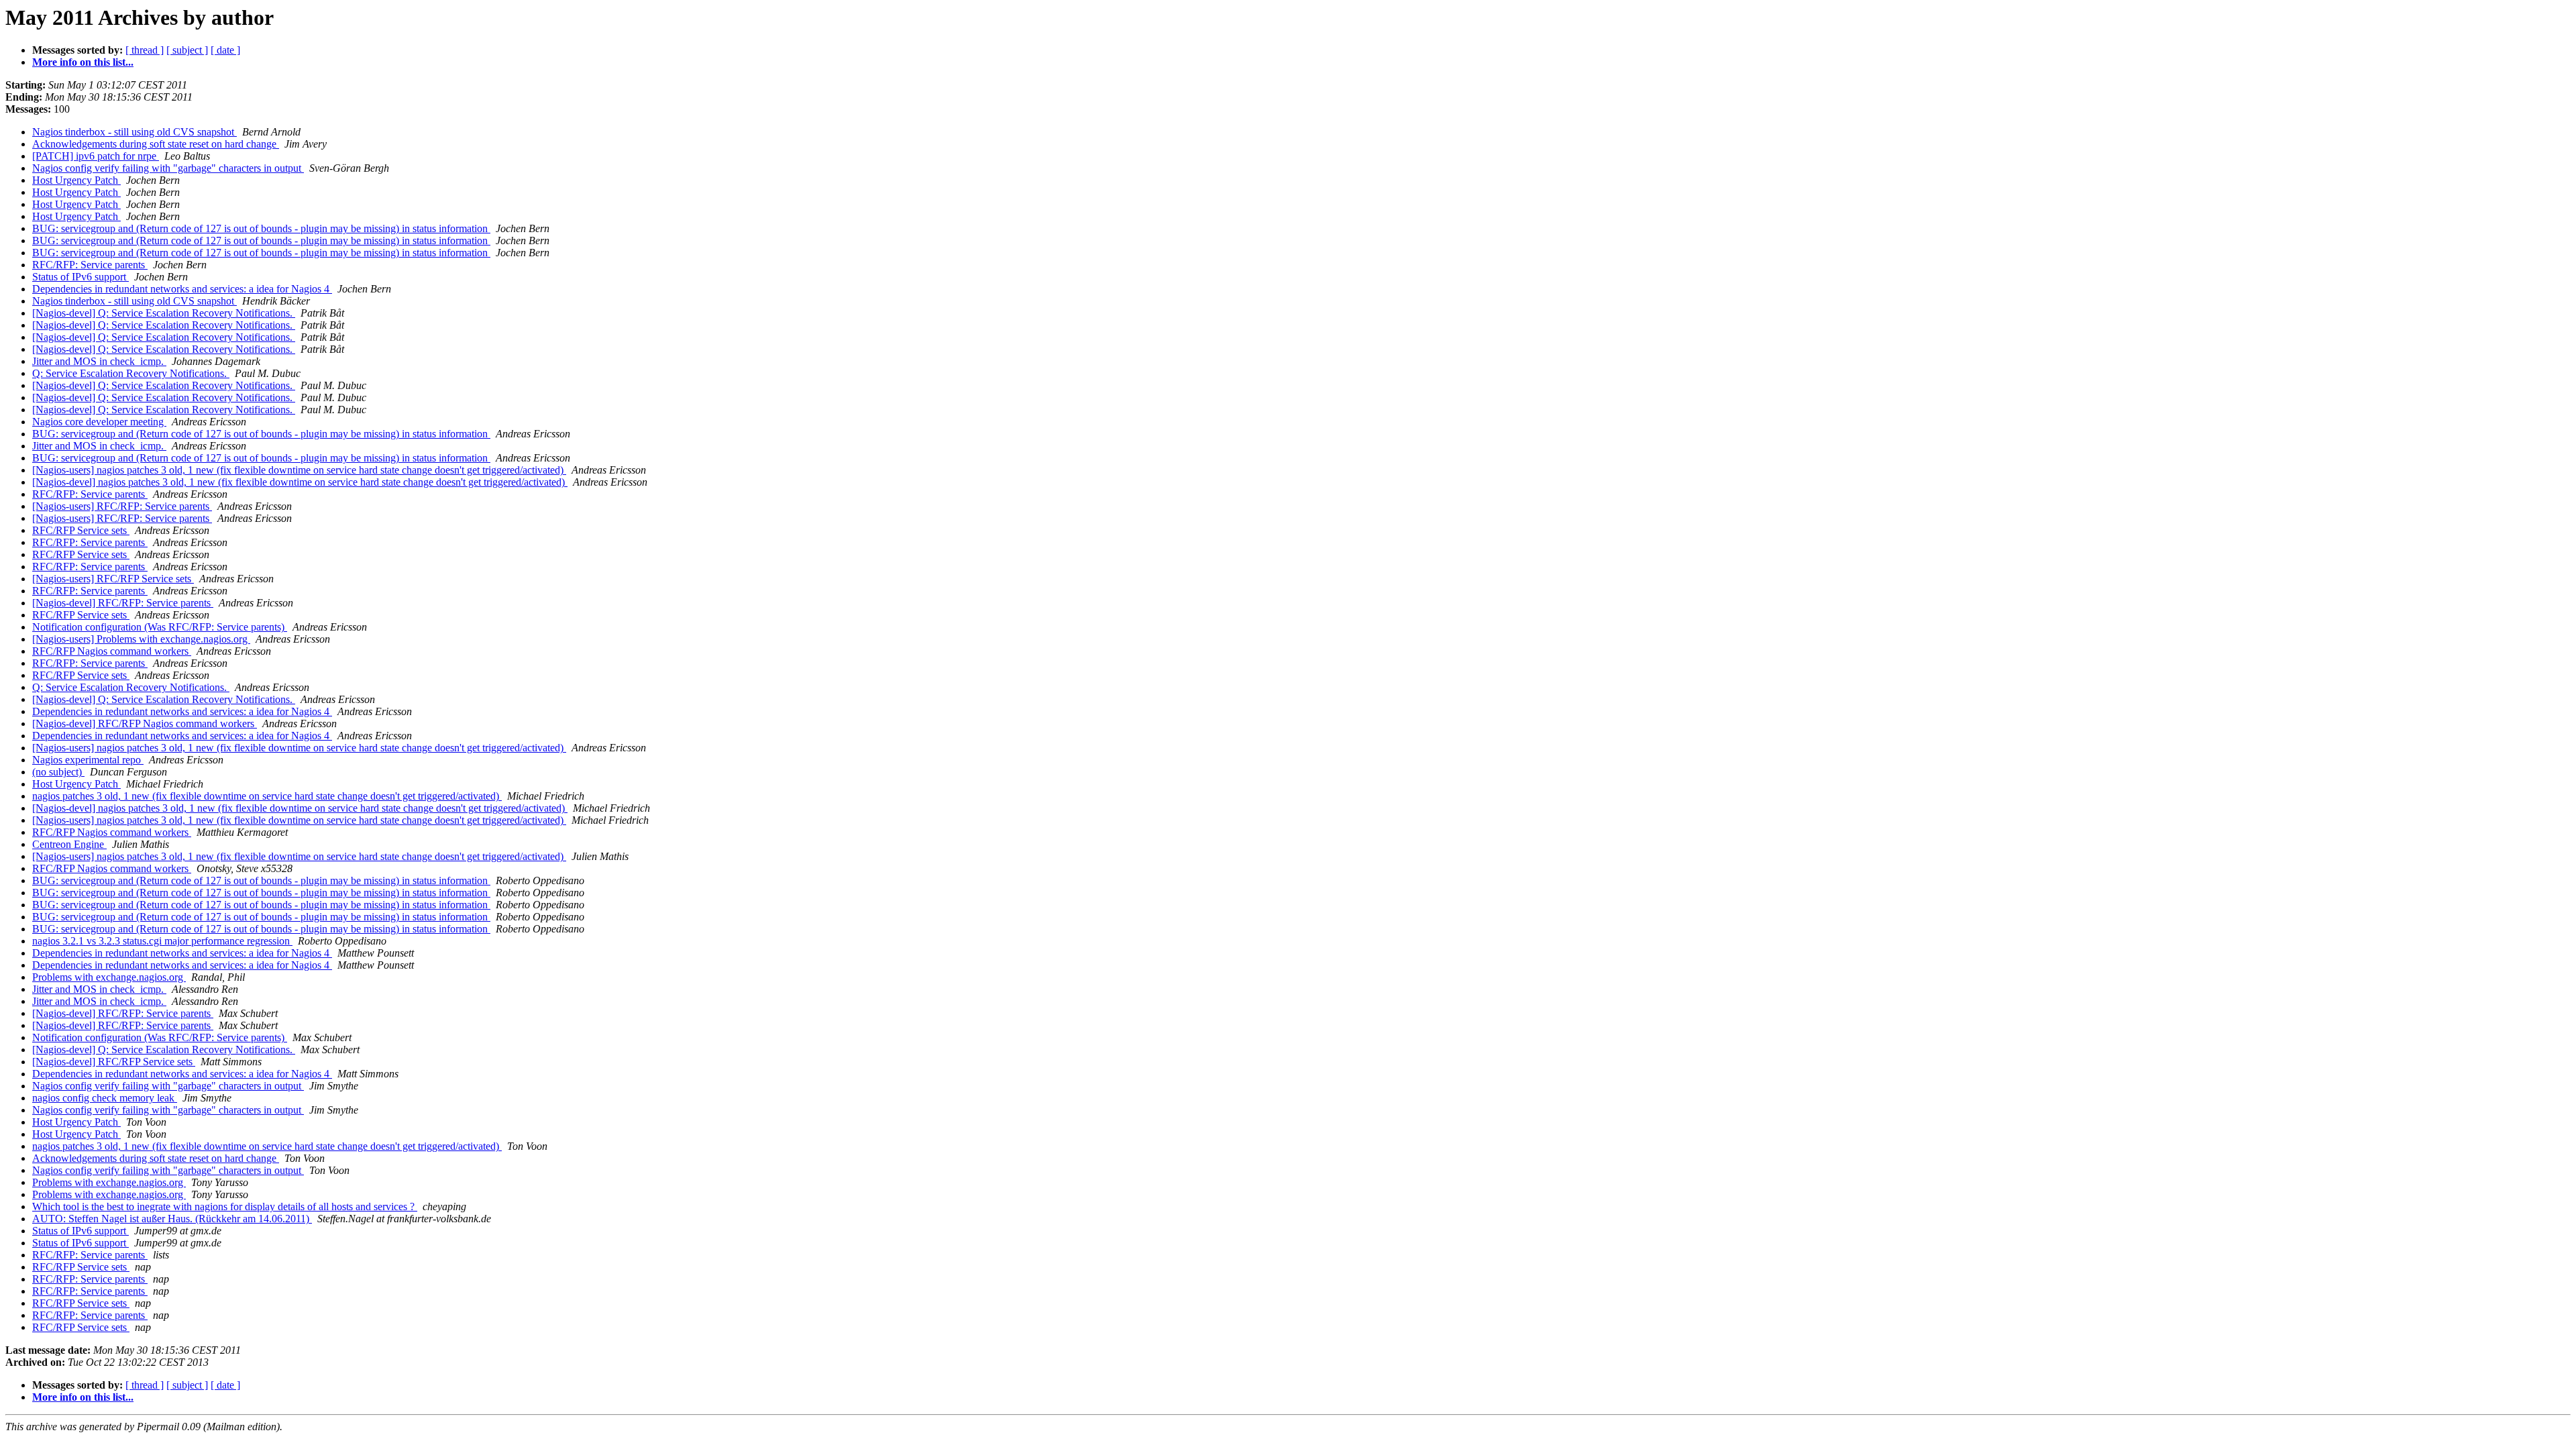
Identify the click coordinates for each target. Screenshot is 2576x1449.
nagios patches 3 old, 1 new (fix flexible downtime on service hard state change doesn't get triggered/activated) (267, 796)
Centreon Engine (69, 844)
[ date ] (225, 50)
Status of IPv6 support (80, 277)
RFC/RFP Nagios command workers (112, 651)
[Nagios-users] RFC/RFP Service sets (113, 579)
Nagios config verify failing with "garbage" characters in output (168, 168)
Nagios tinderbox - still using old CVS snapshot (135, 132)
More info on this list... (83, 62)
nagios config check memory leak (105, 1098)
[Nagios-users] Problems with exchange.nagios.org (141, 639)
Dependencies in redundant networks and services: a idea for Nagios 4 (182, 289)
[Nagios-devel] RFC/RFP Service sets (114, 1062)
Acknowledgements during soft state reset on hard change (156, 144)
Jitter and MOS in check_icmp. (99, 361)
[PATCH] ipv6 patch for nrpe (96, 156)
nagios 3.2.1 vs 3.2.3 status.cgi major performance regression (162, 941)
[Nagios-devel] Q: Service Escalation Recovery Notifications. (164, 313)
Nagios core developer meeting (99, 422)
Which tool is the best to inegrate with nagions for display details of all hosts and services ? (225, 1206)
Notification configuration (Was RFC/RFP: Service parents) (160, 627)
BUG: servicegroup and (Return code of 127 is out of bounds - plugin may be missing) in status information (261, 228)
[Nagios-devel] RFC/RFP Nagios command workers (145, 723)
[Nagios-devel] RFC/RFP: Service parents (123, 603)
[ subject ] (187, 50)
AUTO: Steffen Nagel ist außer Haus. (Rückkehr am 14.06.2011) (172, 1219)
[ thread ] (145, 50)
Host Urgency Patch (76, 180)
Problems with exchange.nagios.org (109, 977)
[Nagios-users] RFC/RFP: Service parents (122, 506)
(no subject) (58, 772)
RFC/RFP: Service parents (90, 265)
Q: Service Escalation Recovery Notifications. (131, 373)
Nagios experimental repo (88, 760)
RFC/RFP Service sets (81, 530)
